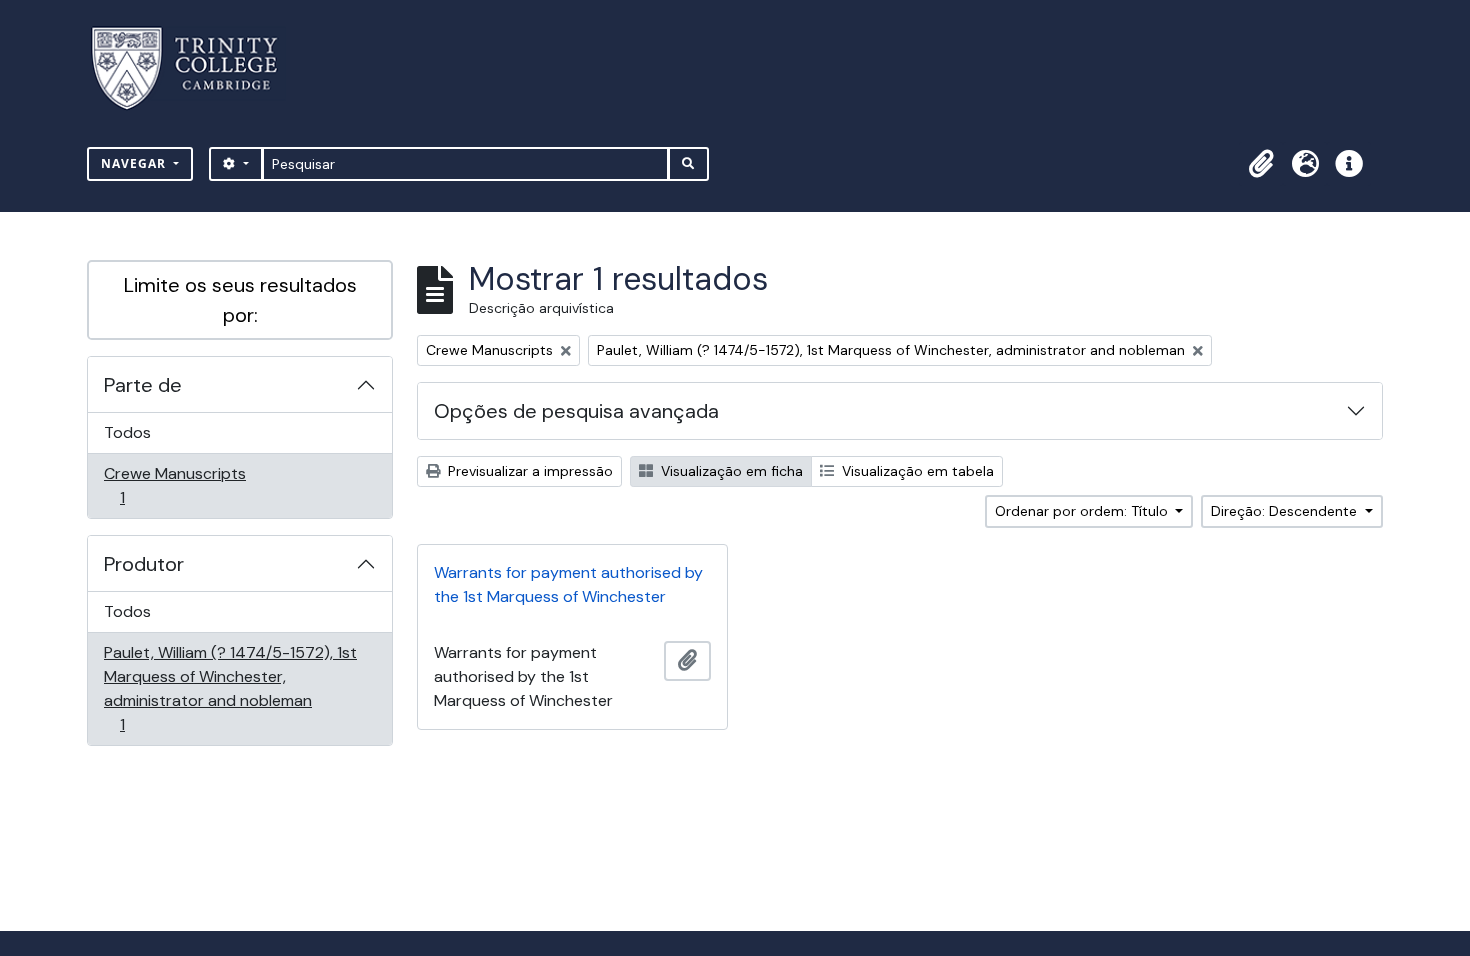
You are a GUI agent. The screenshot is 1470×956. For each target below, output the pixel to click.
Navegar (135, 163)
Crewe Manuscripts (174, 485)
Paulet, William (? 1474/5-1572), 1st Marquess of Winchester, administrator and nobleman (230, 688)
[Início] (196, 68)
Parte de (143, 385)
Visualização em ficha (730, 471)
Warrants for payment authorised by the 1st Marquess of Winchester (568, 584)
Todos (127, 432)
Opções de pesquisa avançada (576, 411)
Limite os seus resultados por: (240, 300)
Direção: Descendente (1286, 511)
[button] (1261, 164)
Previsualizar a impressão (528, 471)
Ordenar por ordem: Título (1083, 511)
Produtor (144, 564)
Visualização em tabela (916, 471)
